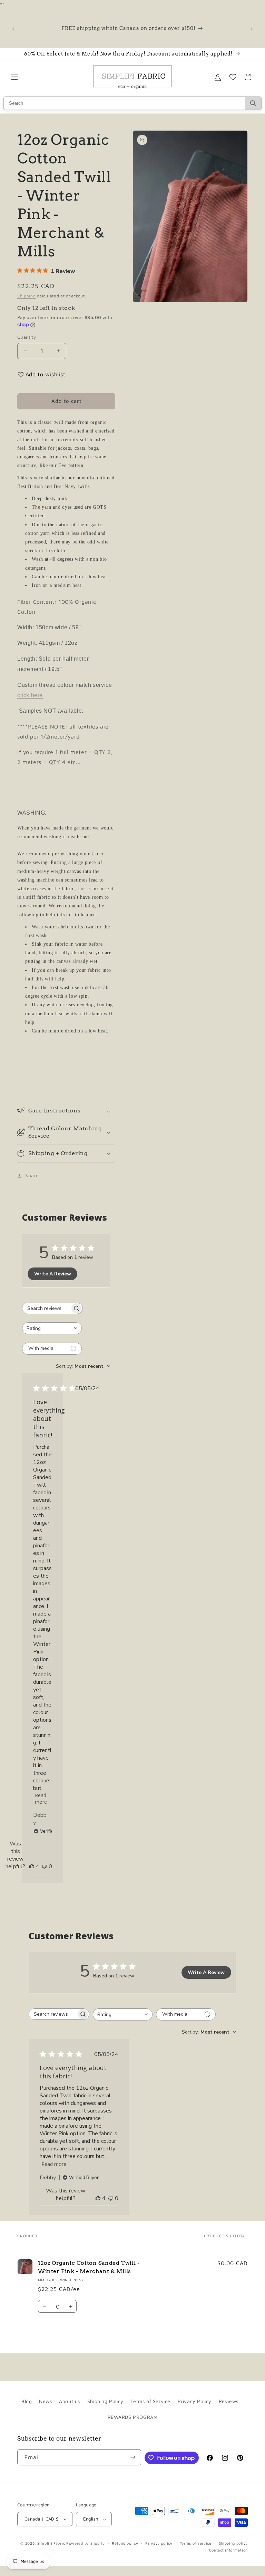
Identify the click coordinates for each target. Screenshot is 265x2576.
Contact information (228, 2550)
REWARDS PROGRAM (133, 2417)
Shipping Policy (105, 2401)
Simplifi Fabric (51, 2543)
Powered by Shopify (86, 2543)
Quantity (27, 337)
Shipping (27, 296)
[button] (14, 77)
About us (70, 2401)
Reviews (229, 2401)
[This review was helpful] (32, 1866)
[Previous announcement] (13, 29)
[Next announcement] (252, 29)
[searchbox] (46, 1308)
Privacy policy (159, 2543)
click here (30, 695)
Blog (27, 2401)
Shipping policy (233, 2543)
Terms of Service (150, 2401)
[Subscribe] (133, 2457)
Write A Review (53, 1274)
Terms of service (196, 2543)
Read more (41, 1796)
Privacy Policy (195, 2401)
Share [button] (32, 1175)
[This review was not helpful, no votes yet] (45, 1866)
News (45, 2401)
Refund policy (125, 2543)
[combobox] (52, 1328)
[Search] (253, 103)
